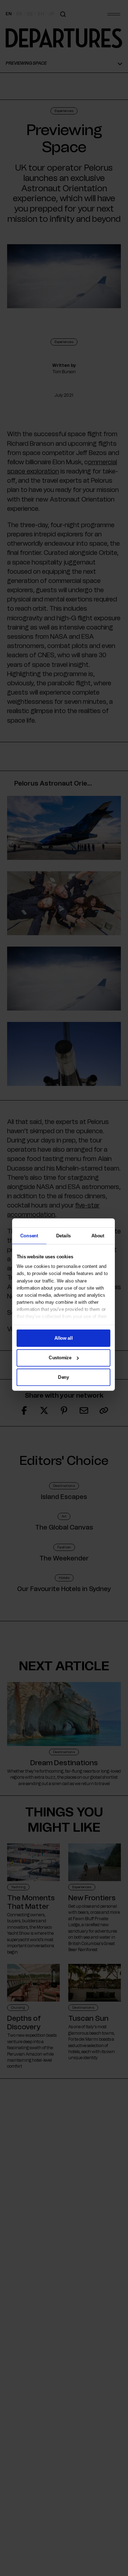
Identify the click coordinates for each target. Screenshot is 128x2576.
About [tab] (98, 1235)
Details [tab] (63, 1235)
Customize (60, 1357)
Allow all (63, 1338)
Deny (63, 1377)
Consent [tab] (29, 1235)
